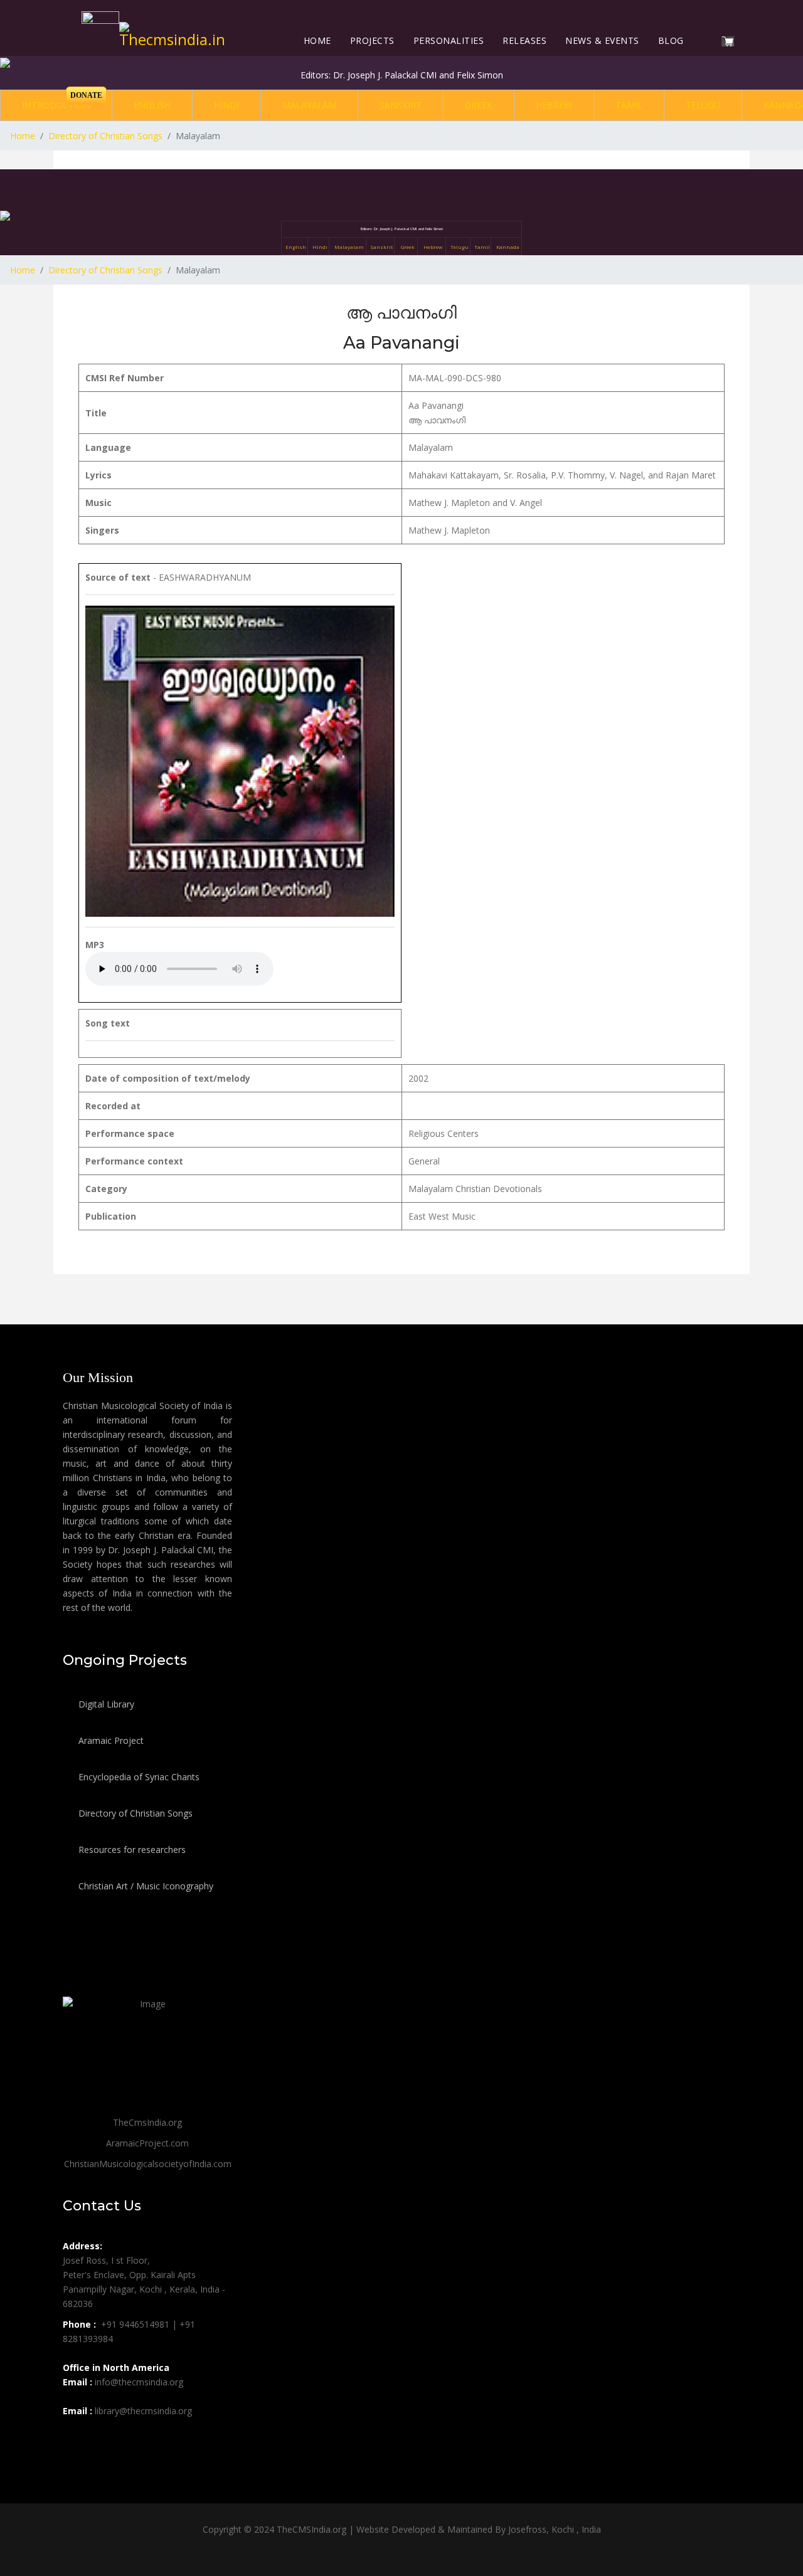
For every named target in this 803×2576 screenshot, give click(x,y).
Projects (372, 40)
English (152, 105)
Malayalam (309, 105)
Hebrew (554, 105)
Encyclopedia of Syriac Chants (138, 1777)
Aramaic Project (110, 1740)
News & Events (602, 40)
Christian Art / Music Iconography (145, 1886)
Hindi (226, 105)
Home (317, 40)
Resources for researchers (131, 1850)
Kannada (508, 247)
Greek (479, 105)
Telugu (703, 105)
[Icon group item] (74, 2439)
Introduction (56, 105)
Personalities (449, 40)
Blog (671, 40)
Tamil (629, 105)
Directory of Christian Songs (134, 1813)
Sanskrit (401, 105)
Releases (524, 40)
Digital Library (105, 1704)
